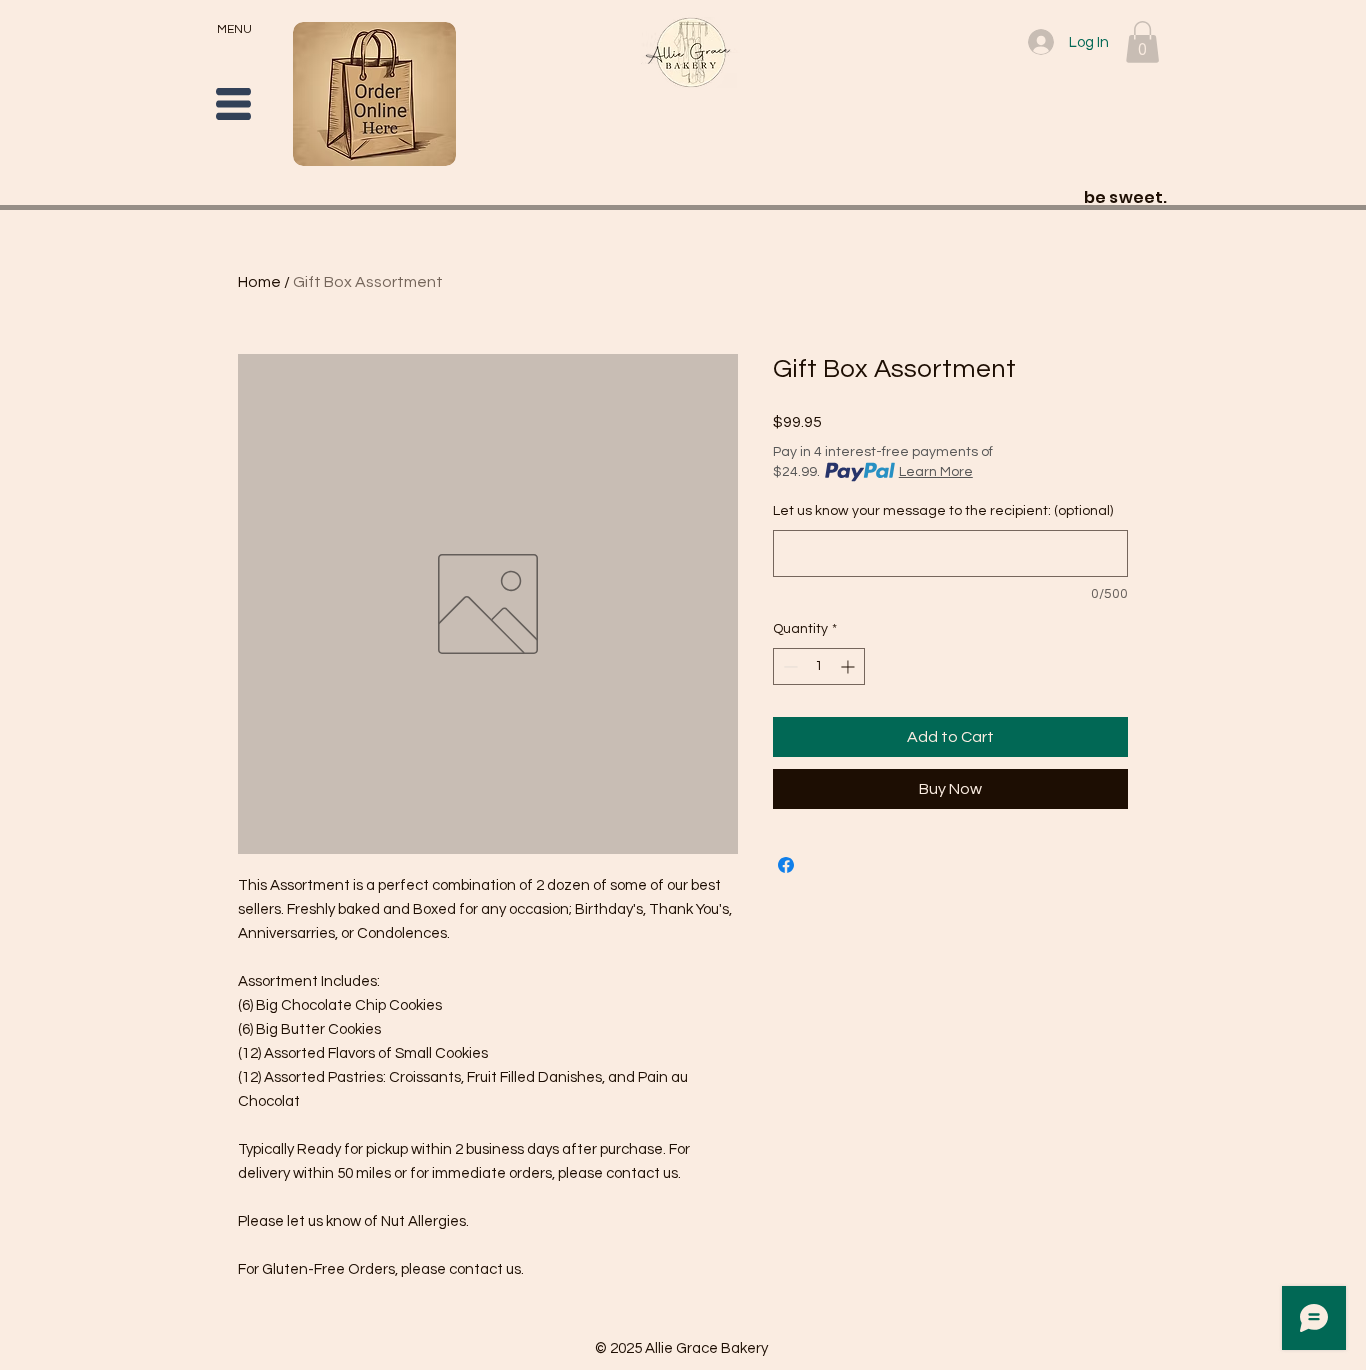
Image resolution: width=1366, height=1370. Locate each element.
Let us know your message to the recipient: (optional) (943, 511)
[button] (233, 104)
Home (259, 282)
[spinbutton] (819, 666)
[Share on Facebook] (786, 865)
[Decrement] (788, 666)
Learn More (936, 472)
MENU (234, 29)
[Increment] (849, 666)
